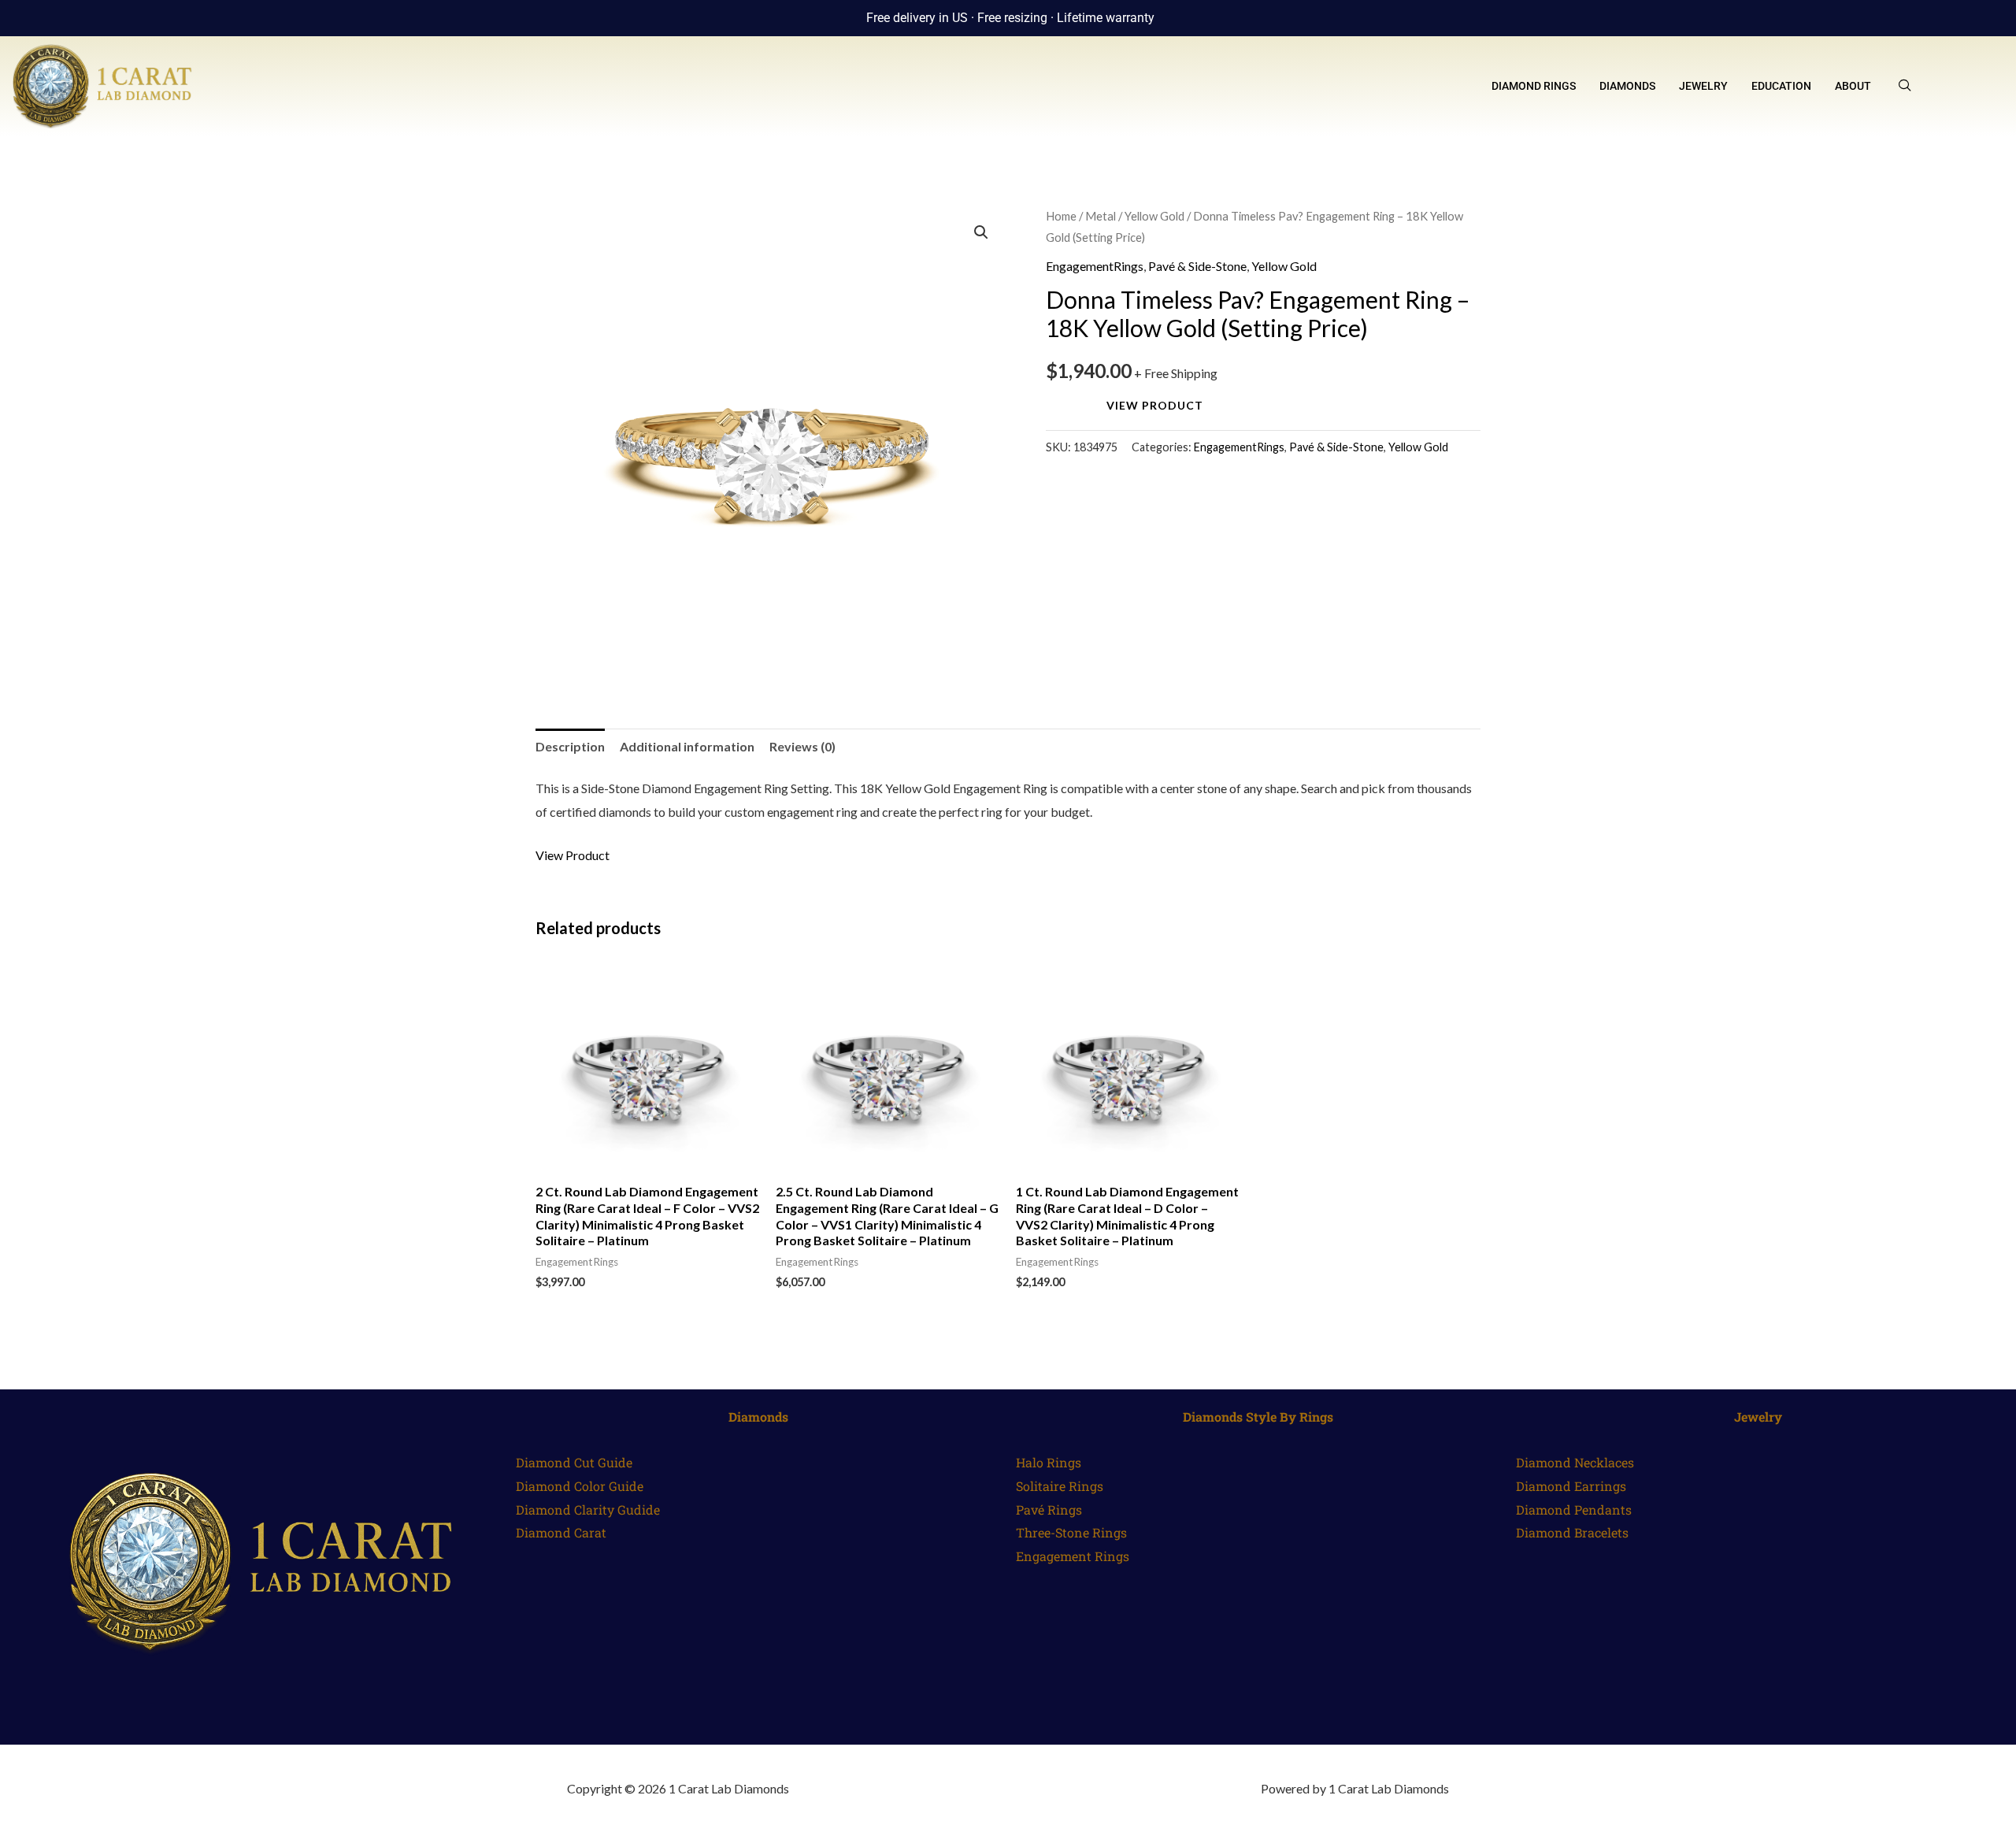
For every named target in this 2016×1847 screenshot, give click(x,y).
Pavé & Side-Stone (1197, 266)
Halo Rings (1049, 1462)
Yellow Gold (1154, 216)
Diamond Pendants (1574, 1509)
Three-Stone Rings (1071, 1532)
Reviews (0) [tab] (802, 746)
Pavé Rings (1049, 1509)
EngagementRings (1095, 266)
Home (1061, 216)
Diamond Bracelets (1572, 1532)
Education (1781, 86)
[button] (981, 232)
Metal (1101, 216)
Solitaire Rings (1060, 1486)
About (1853, 86)
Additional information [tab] (687, 746)
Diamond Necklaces (1575, 1462)
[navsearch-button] (1905, 86)
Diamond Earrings (1571, 1486)
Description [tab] (570, 746)
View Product (1155, 405)
